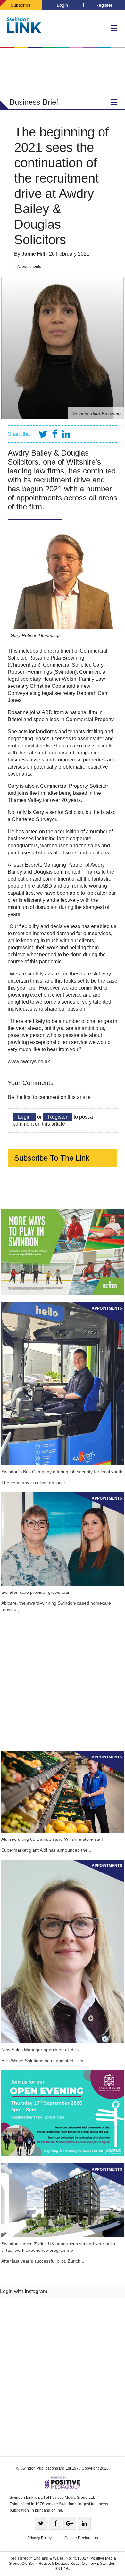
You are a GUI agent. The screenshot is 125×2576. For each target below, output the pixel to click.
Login (62, 5)
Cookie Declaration (81, 2538)
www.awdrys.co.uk (29, 1062)
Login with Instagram (24, 2291)
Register (104, 5)
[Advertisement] (63, 1682)
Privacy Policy (39, 2538)
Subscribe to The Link (52, 1158)
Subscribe (21, 5)
